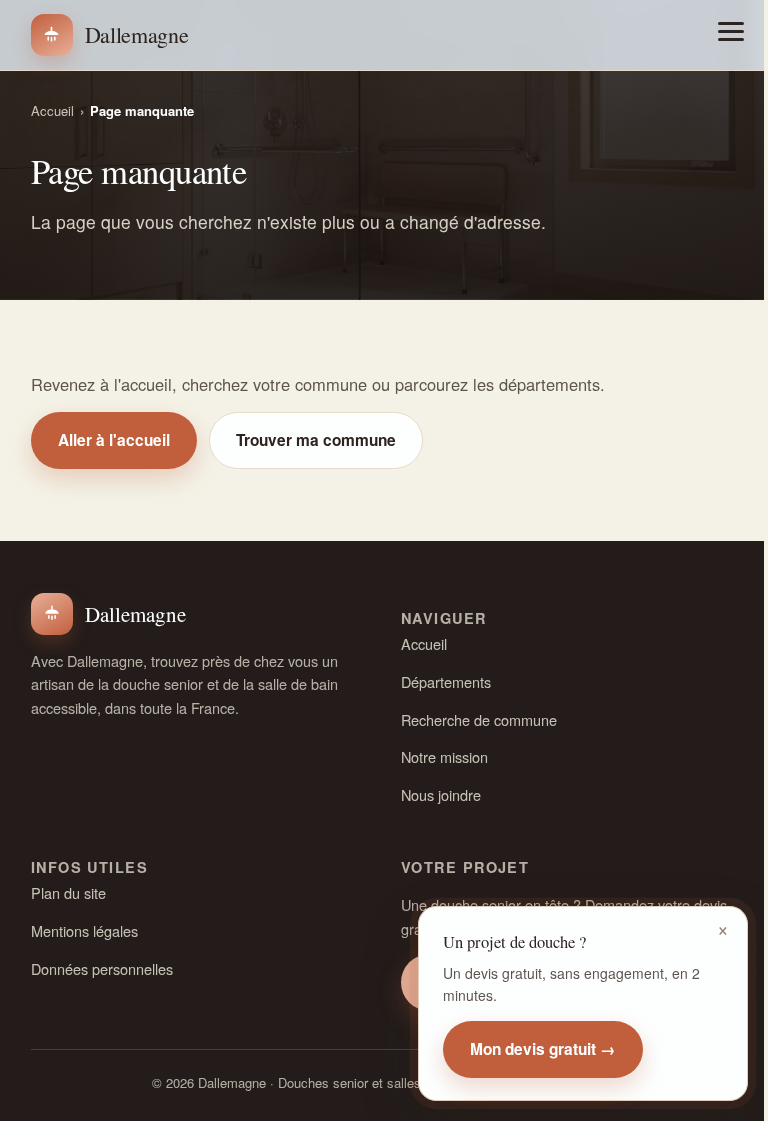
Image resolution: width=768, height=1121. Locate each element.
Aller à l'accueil (114, 440)
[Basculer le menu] (731, 31)
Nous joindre (441, 794)
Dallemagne (137, 34)
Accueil (52, 110)
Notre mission (444, 756)
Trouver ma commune (316, 440)
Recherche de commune (479, 719)
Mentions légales (84, 930)
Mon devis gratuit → (543, 1049)
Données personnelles (102, 968)
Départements (446, 681)
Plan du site (68, 892)
